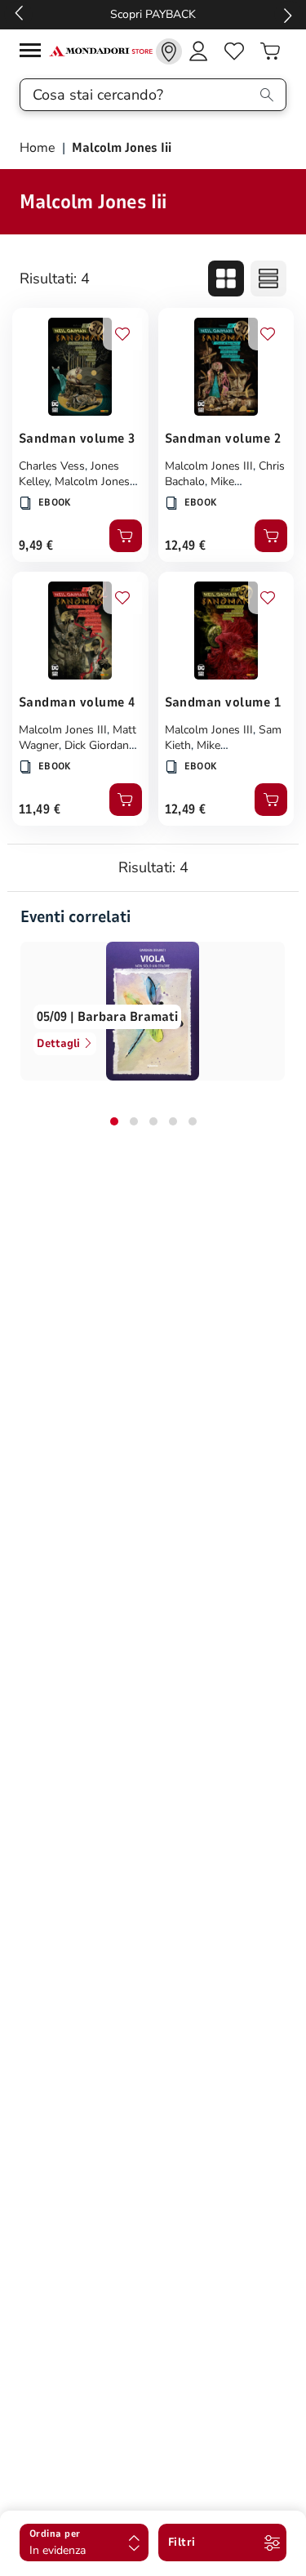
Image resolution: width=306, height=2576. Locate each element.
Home (39, 148)
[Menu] (34, 53)
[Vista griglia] (226, 279)
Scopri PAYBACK (153, 14)
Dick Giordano (100, 745)
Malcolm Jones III (209, 466)
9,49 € (36, 546)
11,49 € (40, 809)
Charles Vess (52, 466)
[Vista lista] (268, 279)
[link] (169, 51)
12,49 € (186, 546)
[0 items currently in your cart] (270, 51)
